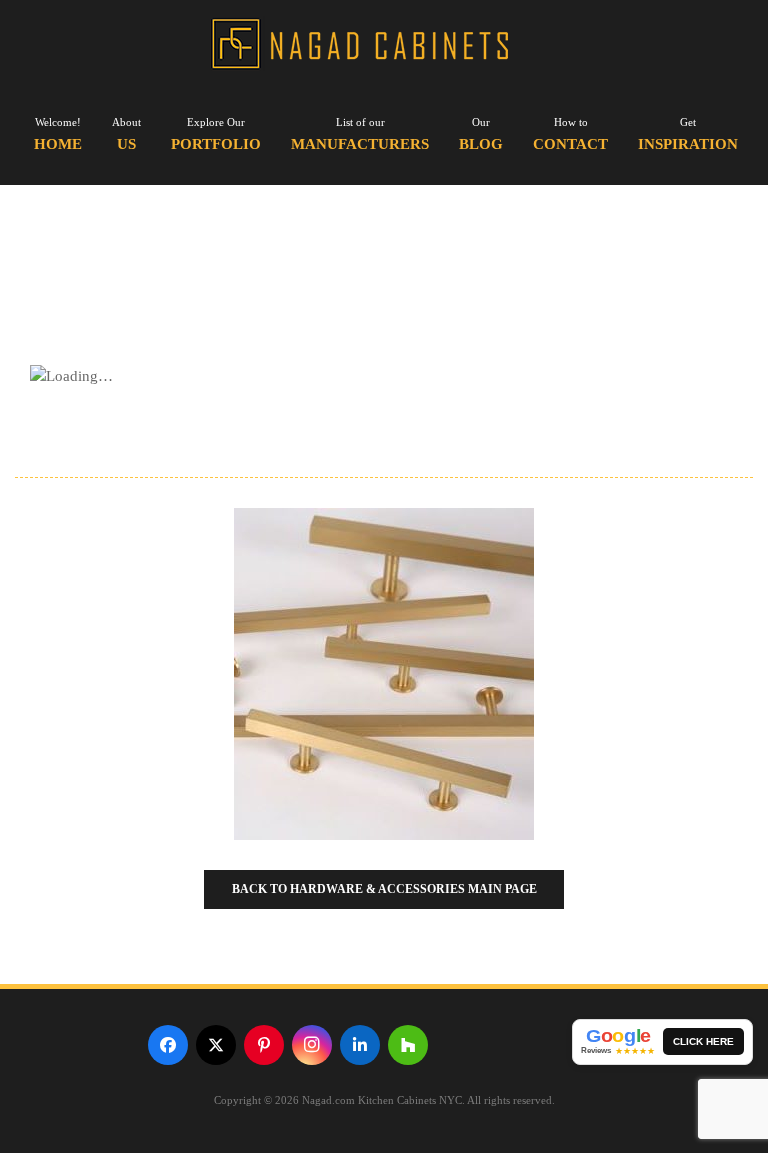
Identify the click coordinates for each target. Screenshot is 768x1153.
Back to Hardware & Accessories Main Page (384, 889)
